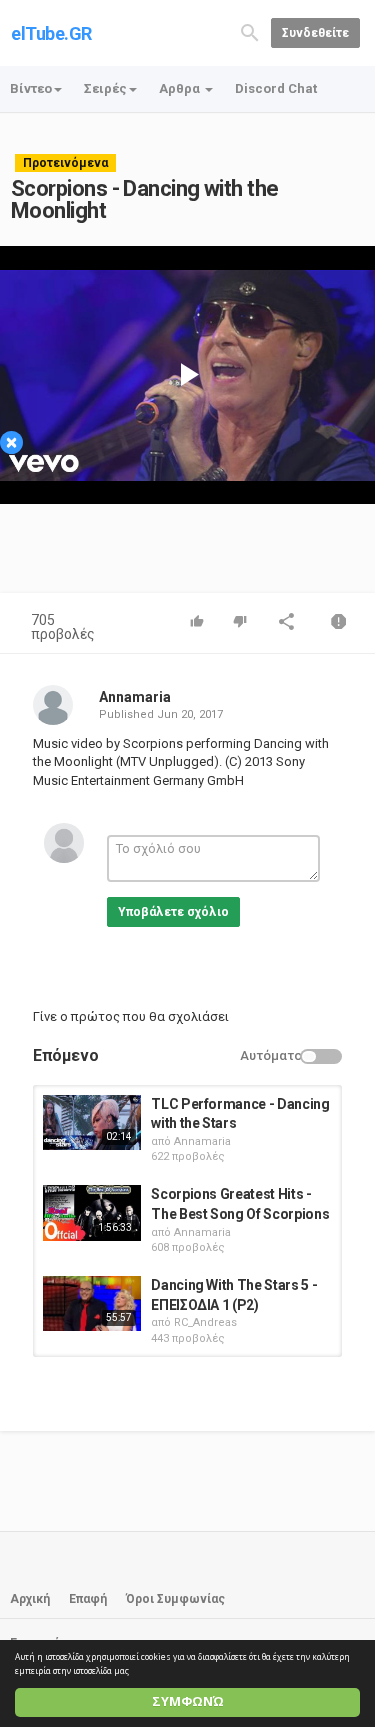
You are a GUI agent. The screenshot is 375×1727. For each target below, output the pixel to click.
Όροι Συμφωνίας (175, 1599)
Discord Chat (276, 88)
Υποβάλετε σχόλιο (173, 912)
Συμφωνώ (188, 1701)
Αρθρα (181, 88)
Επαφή (88, 1599)
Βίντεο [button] (31, 88)
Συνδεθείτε (315, 33)
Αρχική (30, 1599)
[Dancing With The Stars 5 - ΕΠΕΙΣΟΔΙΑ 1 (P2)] (92, 1303)
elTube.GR (51, 33)
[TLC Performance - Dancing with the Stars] (92, 1122)
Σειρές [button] (105, 88)
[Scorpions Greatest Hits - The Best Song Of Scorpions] (92, 1212)
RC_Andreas (205, 1322)
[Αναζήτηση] (250, 31)
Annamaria (135, 697)
